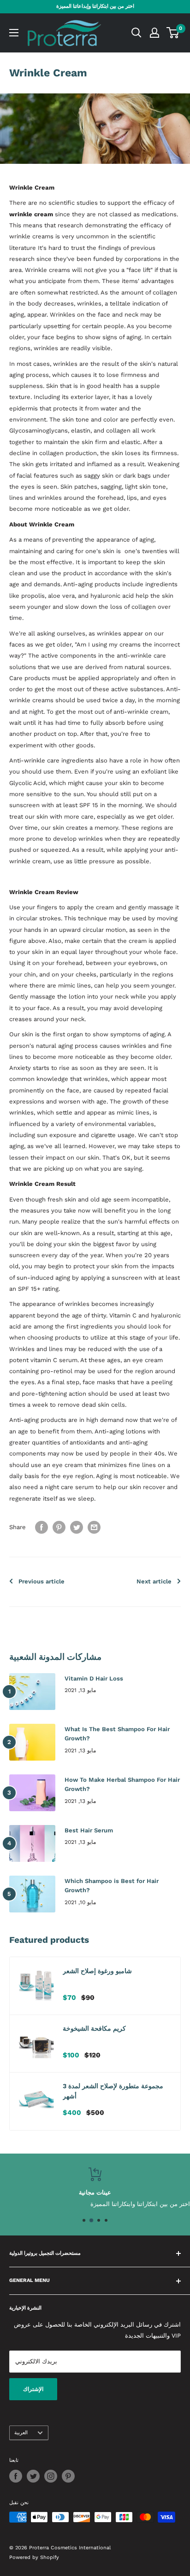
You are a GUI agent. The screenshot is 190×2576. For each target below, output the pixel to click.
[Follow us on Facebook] (16, 2476)
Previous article (42, 1581)
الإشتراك (33, 2389)
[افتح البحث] (137, 33)
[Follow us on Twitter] (33, 2476)
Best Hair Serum (89, 1830)
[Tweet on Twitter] (77, 1527)
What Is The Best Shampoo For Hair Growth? (117, 1734)
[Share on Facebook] (42, 1527)
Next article (154, 1581)
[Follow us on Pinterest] (68, 2476)
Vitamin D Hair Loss (94, 1678)
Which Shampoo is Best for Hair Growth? (112, 1886)
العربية (21, 2433)
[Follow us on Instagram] (51, 2476)
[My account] (154, 33)
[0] (173, 33)
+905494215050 (137, 2203)
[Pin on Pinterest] (59, 1527)
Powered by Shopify (34, 2557)
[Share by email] (94, 1527)
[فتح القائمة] (14, 33)
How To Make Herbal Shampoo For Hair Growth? (122, 1784)
